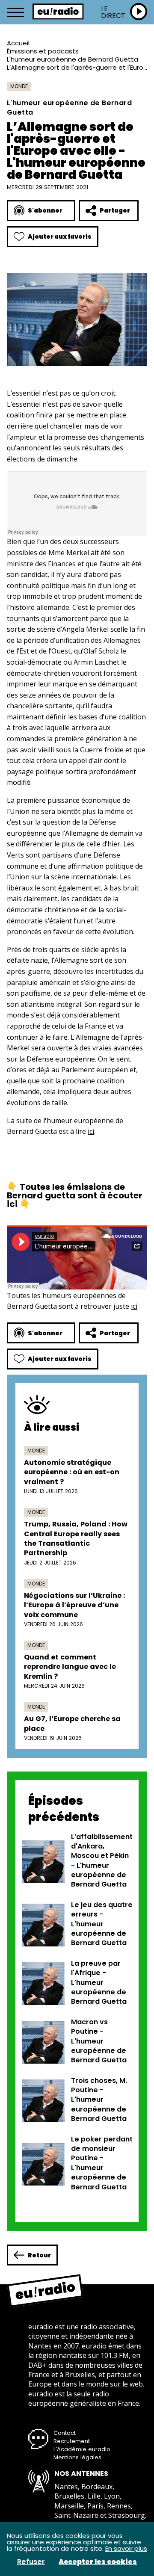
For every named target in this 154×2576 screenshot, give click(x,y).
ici (91, 1131)
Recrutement (72, 2441)
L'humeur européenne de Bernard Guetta (73, 59)
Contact (65, 2433)
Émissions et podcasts (43, 51)
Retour (39, 2255)
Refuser (31, 2562)
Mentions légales (77, 2457)
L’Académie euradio (82, 2449)
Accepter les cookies (98, 2562)
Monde (19, 86)
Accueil (18, 43)
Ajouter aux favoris (60, 237)
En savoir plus (126, 2548)
